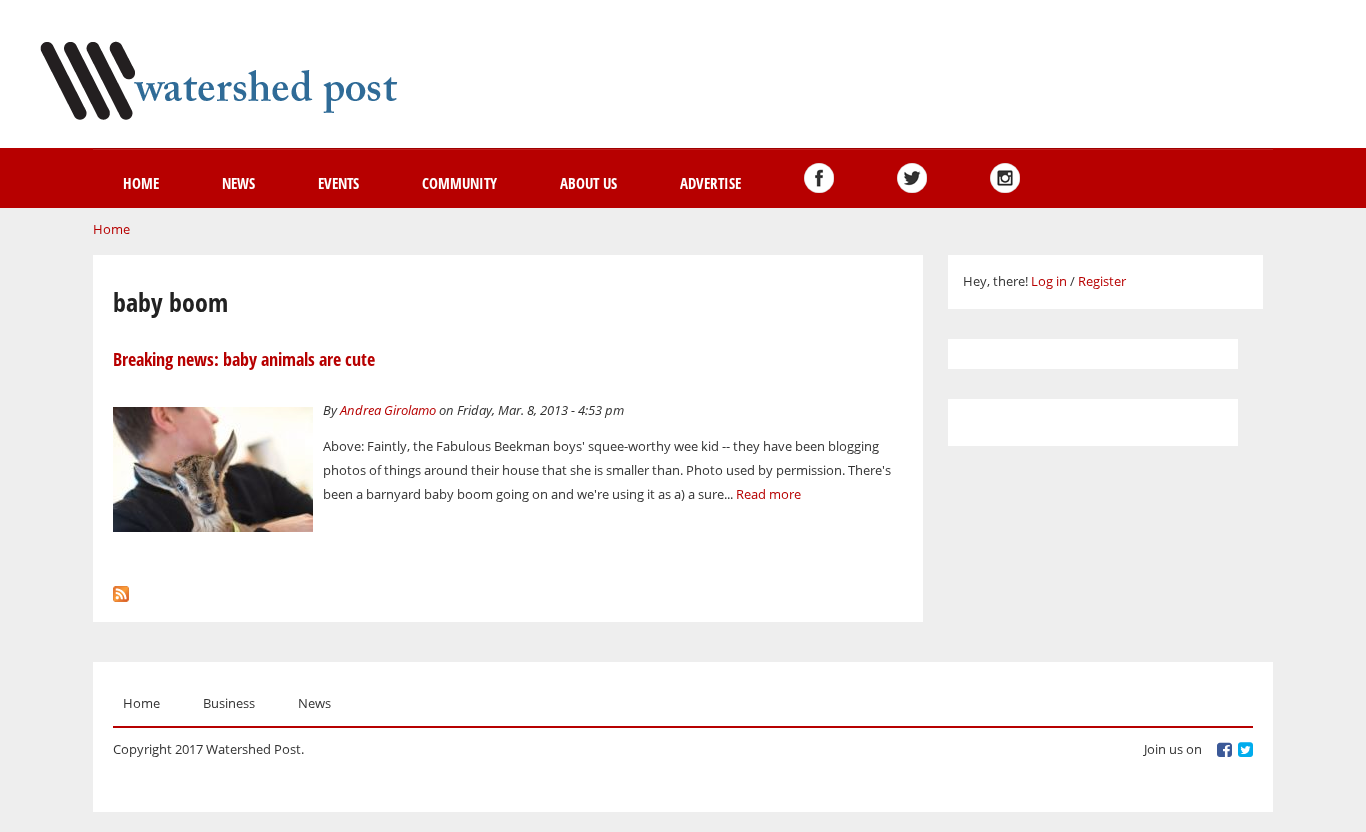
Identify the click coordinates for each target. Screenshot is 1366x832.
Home (141, 183)
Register (1102, 281)
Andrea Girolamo (388, 410)
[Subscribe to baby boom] (121, 589)
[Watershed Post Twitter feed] (912, 178)
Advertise (710, 183)
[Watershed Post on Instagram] (1005, 178)
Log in (1049, 281)
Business (229, 703)
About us (588, 183)
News (238, 183)
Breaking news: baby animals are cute (244, 359)
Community (459, 183)
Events (338, 183)
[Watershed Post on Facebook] (819, 178)
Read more (768, 494)
